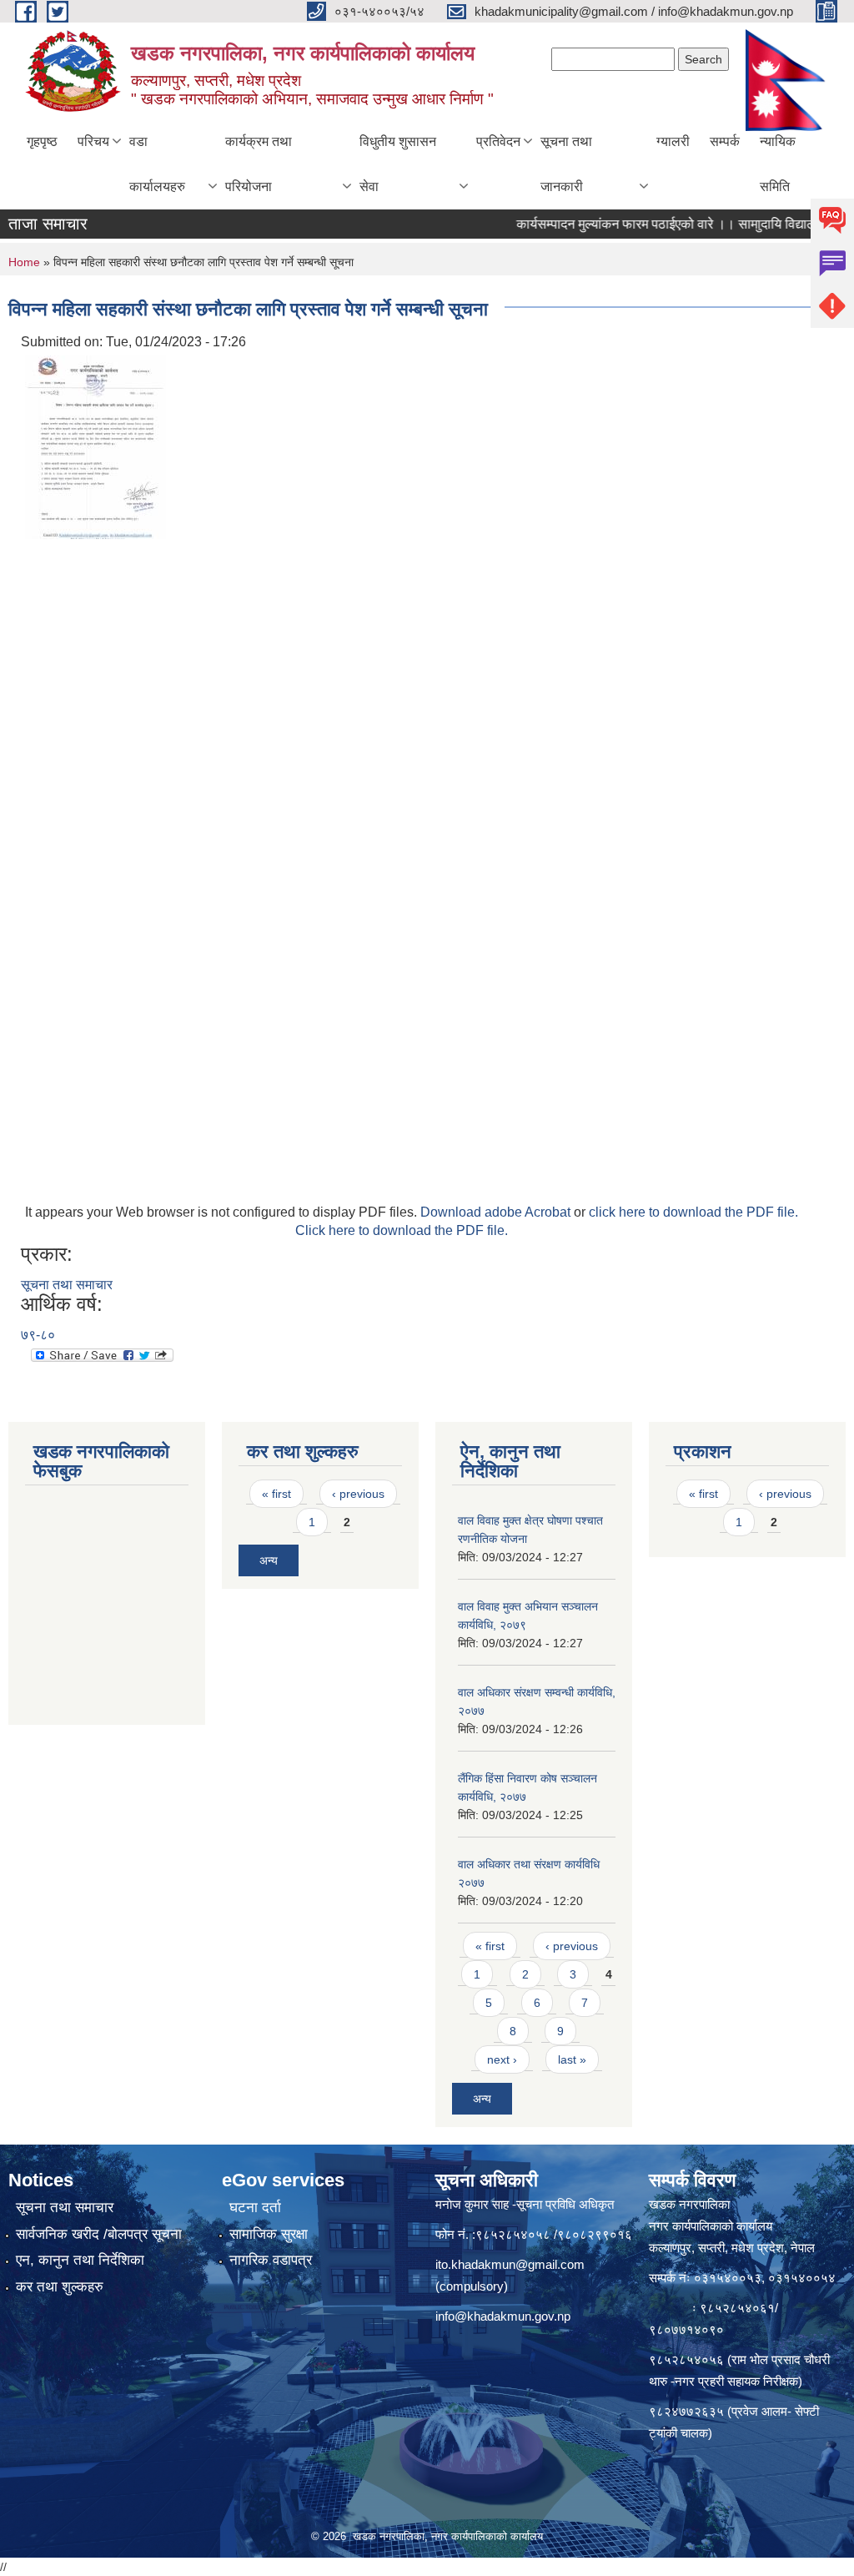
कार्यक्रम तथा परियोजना (259, 164)
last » (572, 2059)
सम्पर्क (725, 141)
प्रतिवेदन (498, 141)
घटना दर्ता (255, 2208)
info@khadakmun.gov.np (503, 2316)
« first (276, 1494)
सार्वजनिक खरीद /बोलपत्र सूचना (99, 2234)
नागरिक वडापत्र (271, 2260)
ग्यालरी (673, 141)
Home (24, 262)
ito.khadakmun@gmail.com (510, 2264)
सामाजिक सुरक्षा (269, 2234)
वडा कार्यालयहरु (157, 164)
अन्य (269, 1560)
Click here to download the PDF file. (402, 1230)
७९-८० (38, 1335)
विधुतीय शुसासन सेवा (398, 164)
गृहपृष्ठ (42, 141)
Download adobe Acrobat (497, 1212)
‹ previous (358, 1494)
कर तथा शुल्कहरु (60, 2287)
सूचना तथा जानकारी (566, 164)
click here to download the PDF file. (693, 1212)
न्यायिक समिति (778, 164)
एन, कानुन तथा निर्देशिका (80, 2260)
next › (502, 2059)
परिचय (93, 141)
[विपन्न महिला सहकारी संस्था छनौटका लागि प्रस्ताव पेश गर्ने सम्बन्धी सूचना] (95, 446)
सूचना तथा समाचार (67, 1285)
